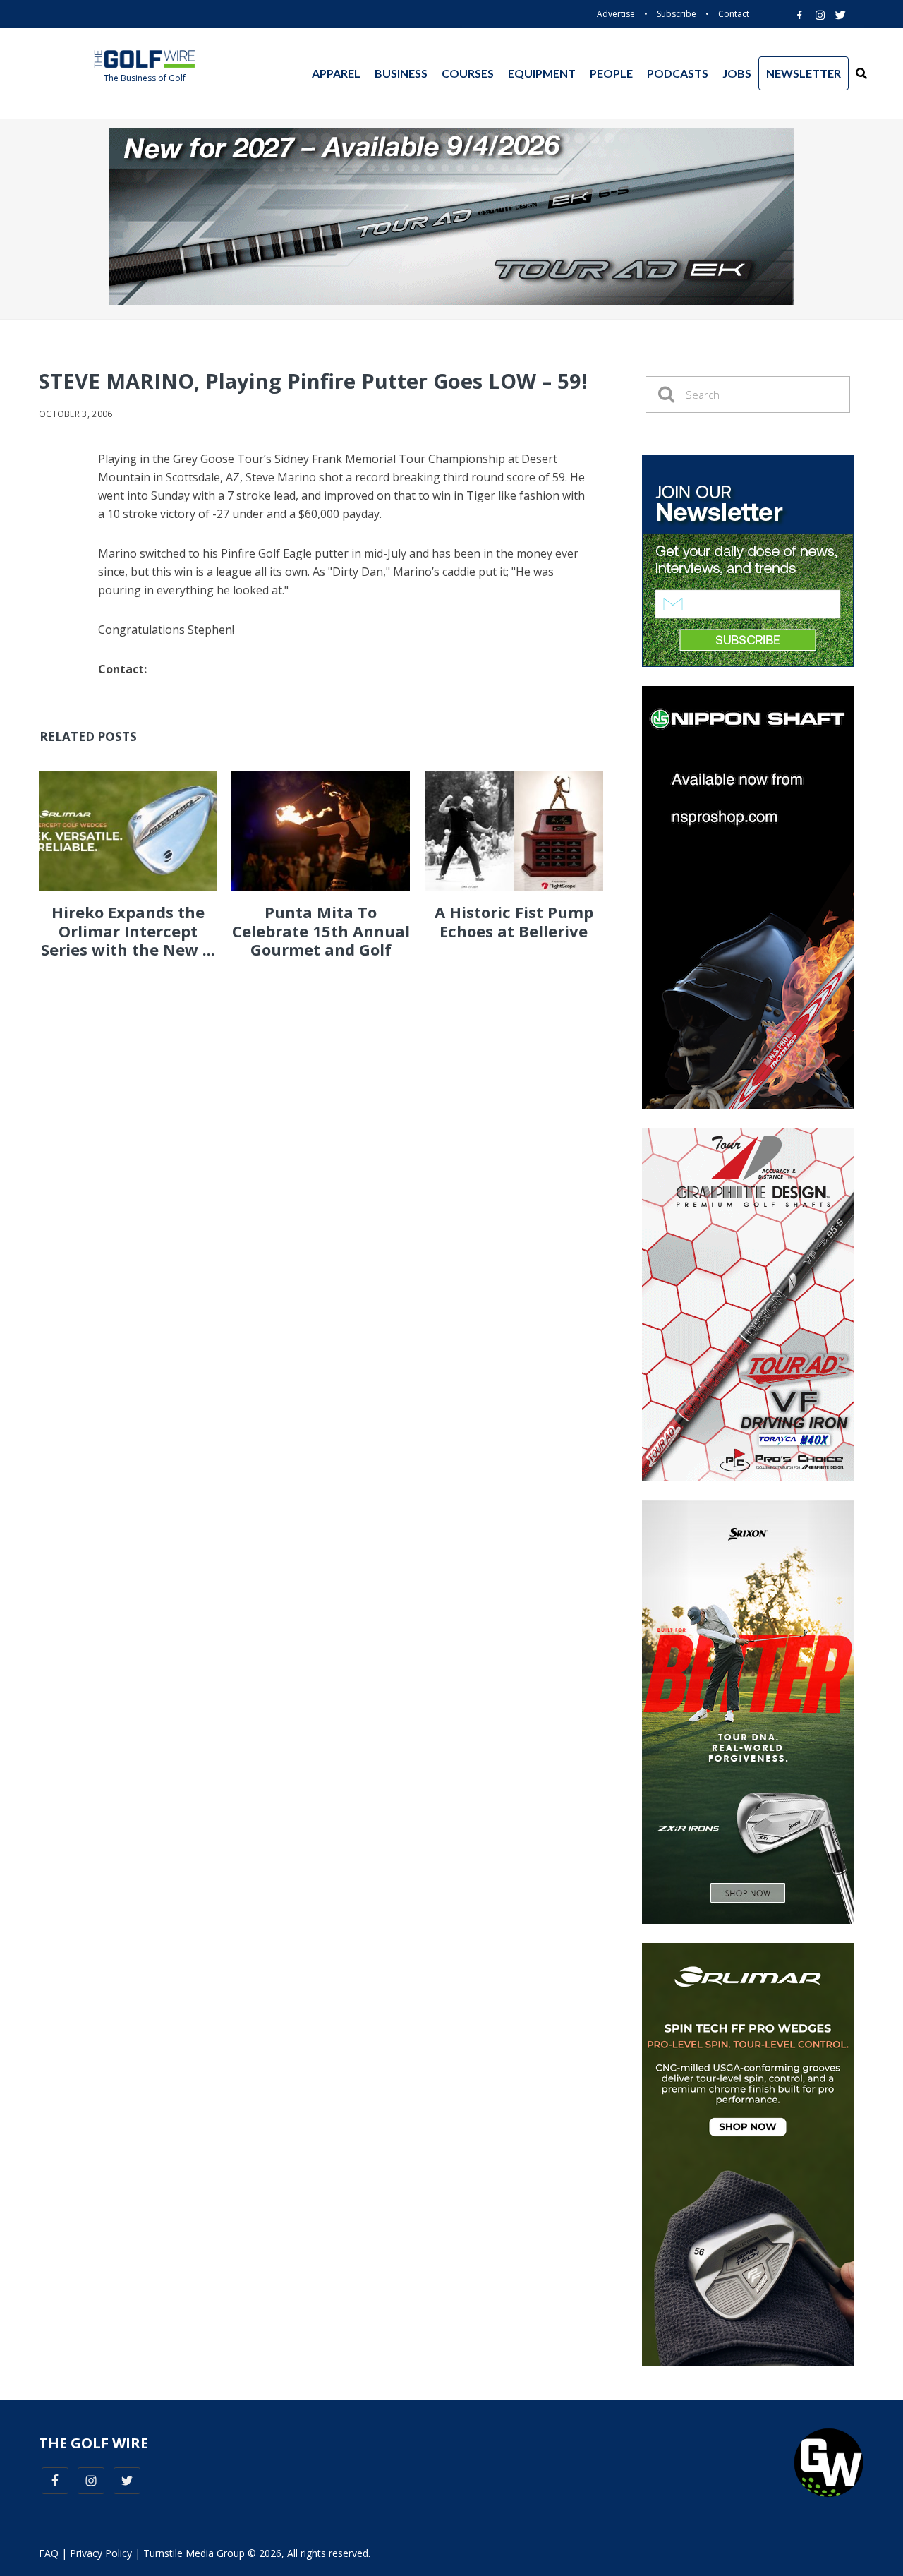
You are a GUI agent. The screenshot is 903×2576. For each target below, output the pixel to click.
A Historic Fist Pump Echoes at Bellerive (514, 921)
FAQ (49, 2553)
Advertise (616, 14)
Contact (734, 14)
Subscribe (677, 14)
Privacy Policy (101, 2553)
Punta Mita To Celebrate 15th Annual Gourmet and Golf (321, 931)
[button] (861, 73)
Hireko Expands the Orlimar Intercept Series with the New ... (128, 931)
